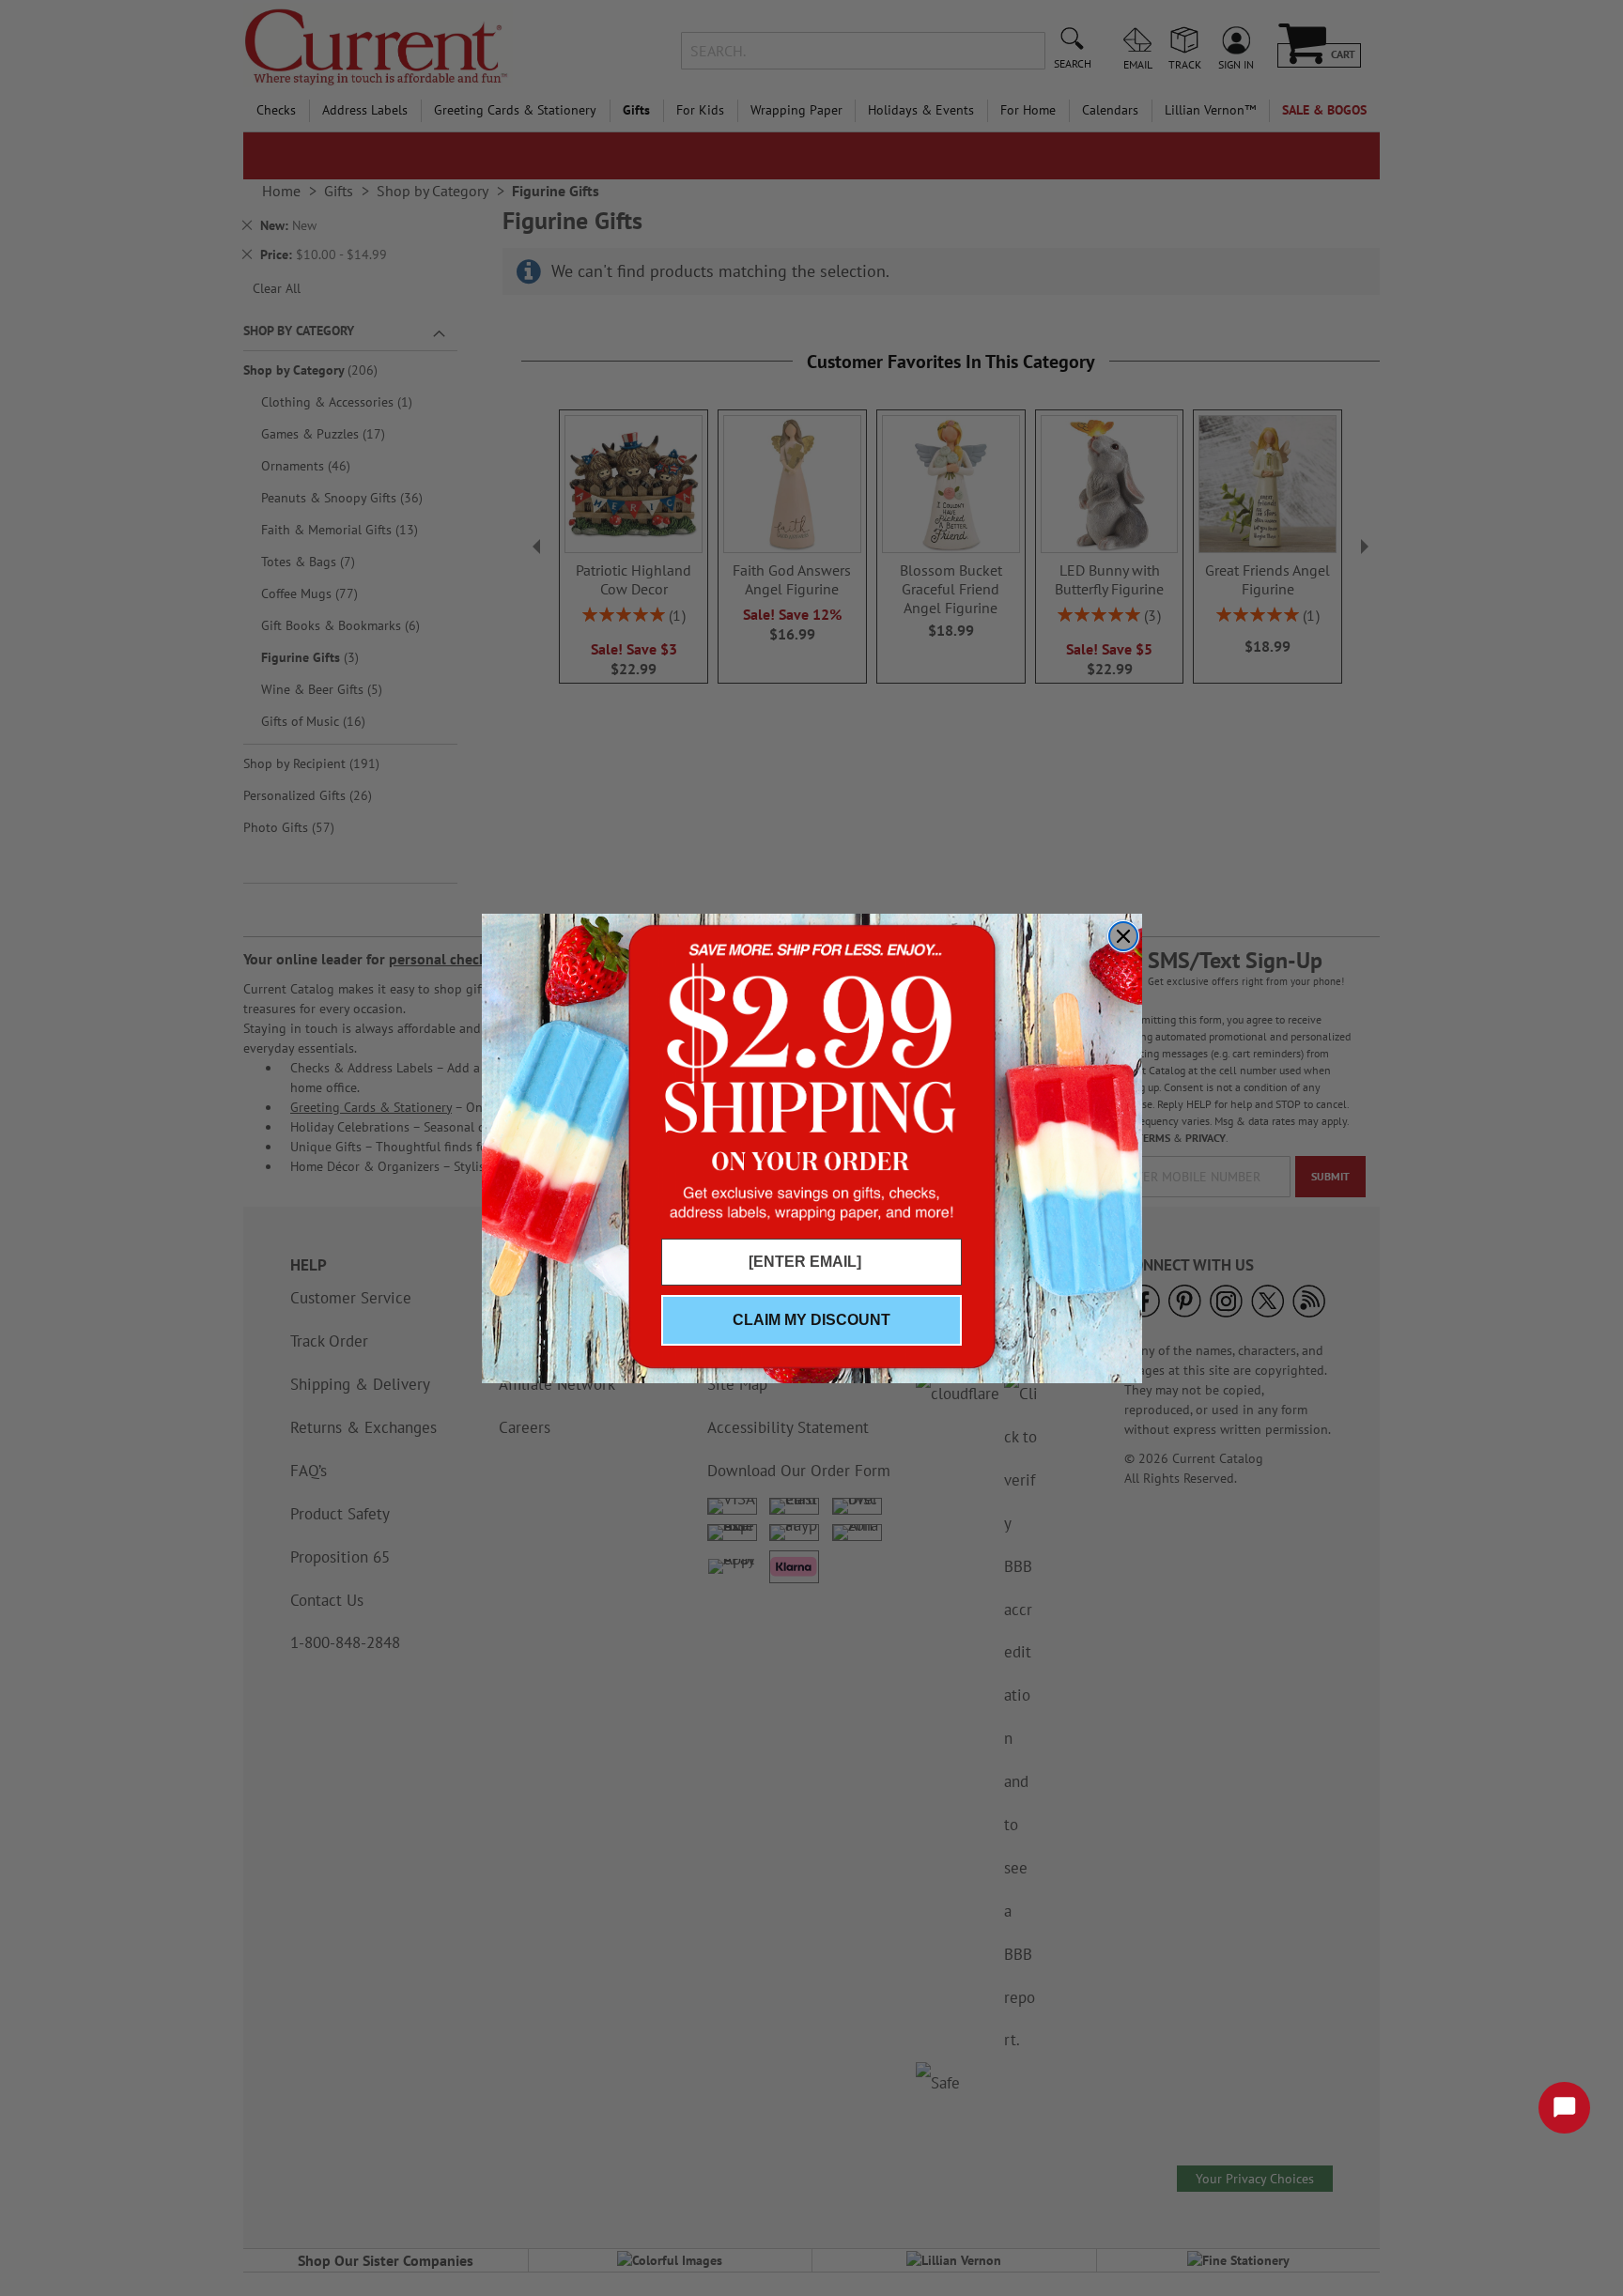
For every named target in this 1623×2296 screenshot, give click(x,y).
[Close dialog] (1123, 936)
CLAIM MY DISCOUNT (811, 1320)
